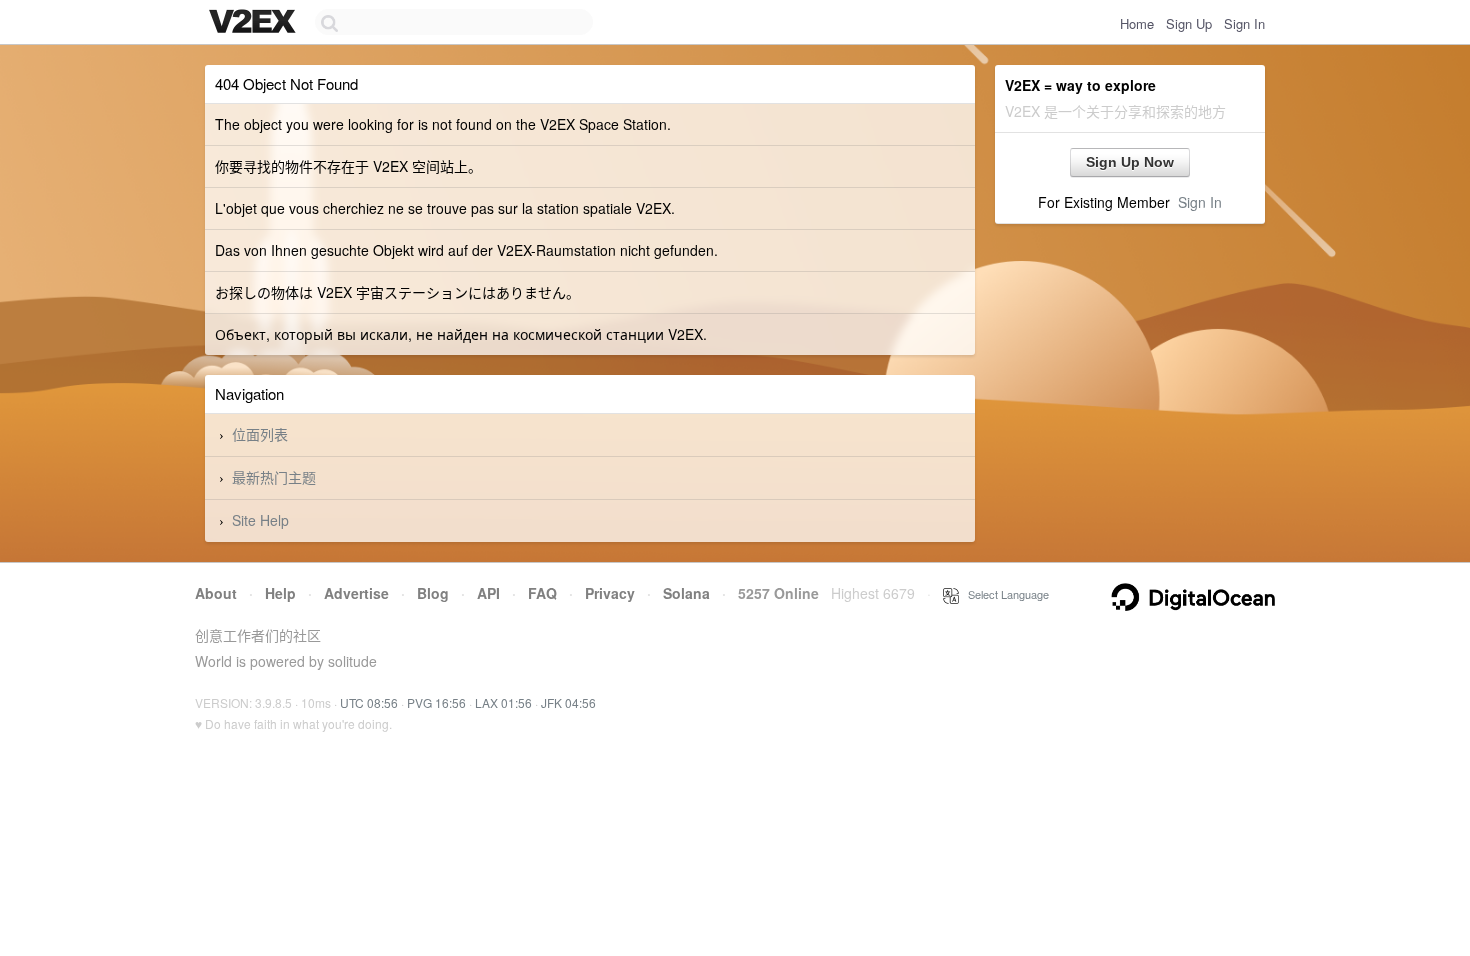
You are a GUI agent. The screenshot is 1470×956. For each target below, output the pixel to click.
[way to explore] (255, 23)
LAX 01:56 (503, 702)
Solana (686, 593)
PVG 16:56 (436, 702)
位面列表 (260, 434)
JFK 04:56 (568, 702)
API (488, 593)
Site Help (260, 520)
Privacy (610, 593)
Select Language (1004, 594)
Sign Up (1189, 23)
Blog (433, 593)
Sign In (1244, 23)
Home (1137, 23)
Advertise (356, 593)
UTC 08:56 (369, 702)
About (216, 593)
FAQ (542, 593)
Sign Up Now (1130, 162)
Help (280, 593)
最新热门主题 (274, 477)
